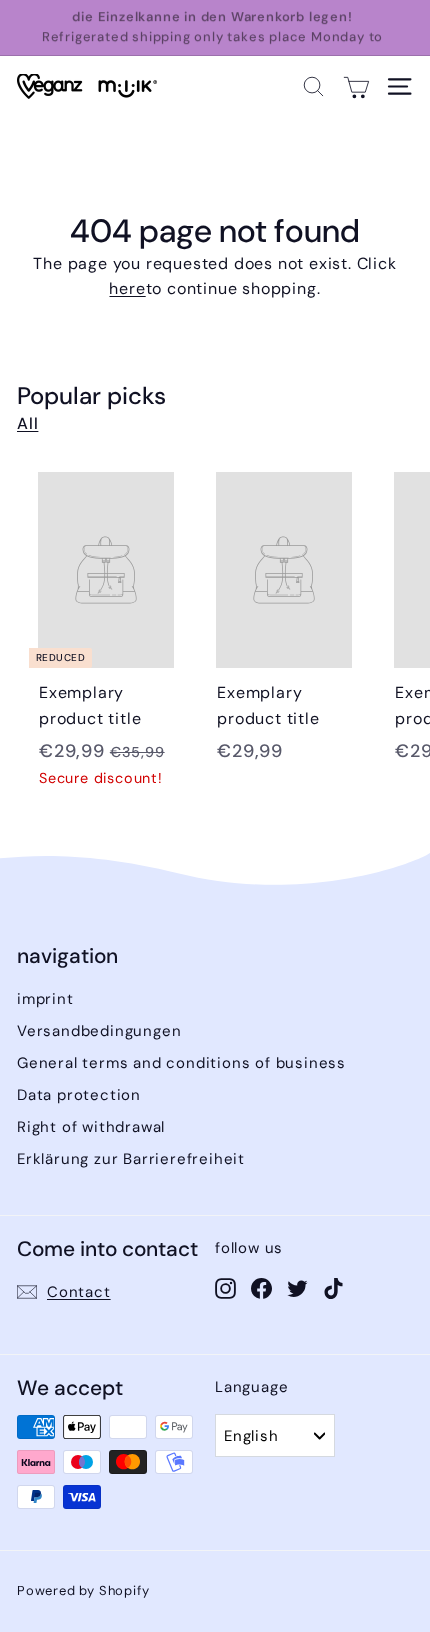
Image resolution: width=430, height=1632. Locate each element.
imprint (45, 999)
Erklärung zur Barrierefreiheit (131, 1159)
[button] (313, 86)
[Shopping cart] (356, 86)
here (127, 288)
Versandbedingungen (99, 1031)
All (27, 423)
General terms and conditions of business (181, 1063)
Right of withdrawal (91, 1127)
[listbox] (275, 1435)
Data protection (79, 1095)
